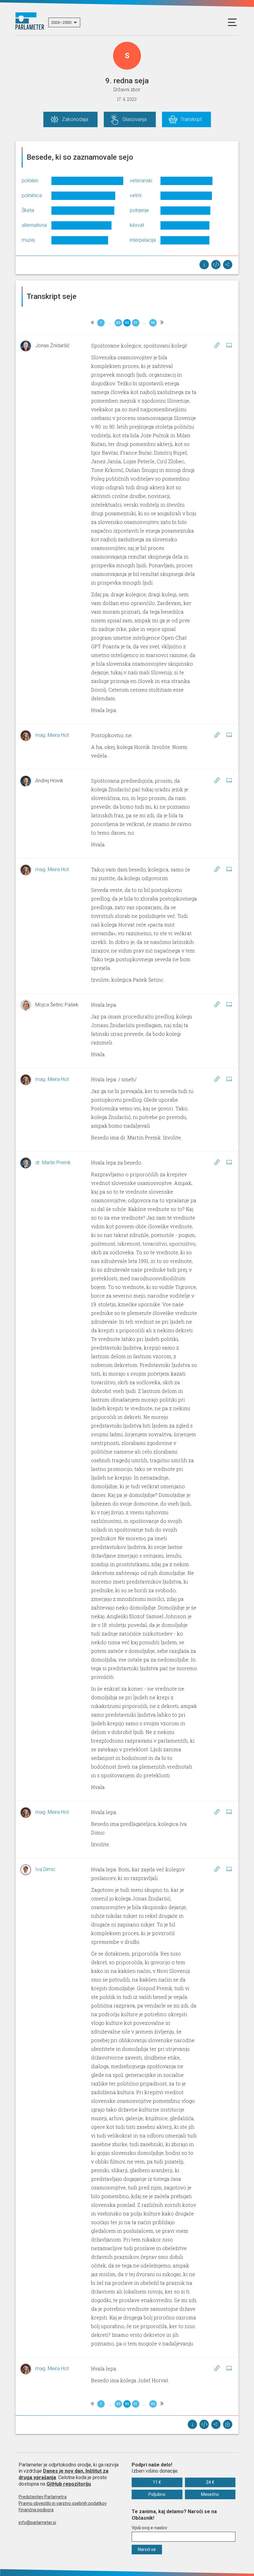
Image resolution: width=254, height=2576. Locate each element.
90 (127, 323)
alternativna (34, 225)
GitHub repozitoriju (69, 2484)
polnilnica (32, 195)
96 (153, 323)
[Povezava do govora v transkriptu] (217, 345)
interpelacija (143, 240)
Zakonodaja (75, 119)
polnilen (30, 181)
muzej (28, 240)
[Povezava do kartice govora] (229, 345)
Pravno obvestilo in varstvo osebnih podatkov (63, 2503)
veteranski (141, 181)
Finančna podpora (36, 2510)
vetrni (136, 195)
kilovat (137, 225)
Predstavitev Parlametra (43, 2497)
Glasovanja (134, 119)
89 (118, 323)
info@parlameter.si (37, 2522)
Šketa (28, 210)
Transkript (191, 119)
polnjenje (139, 210)
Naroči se (147, 2549)
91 (136, 323)
